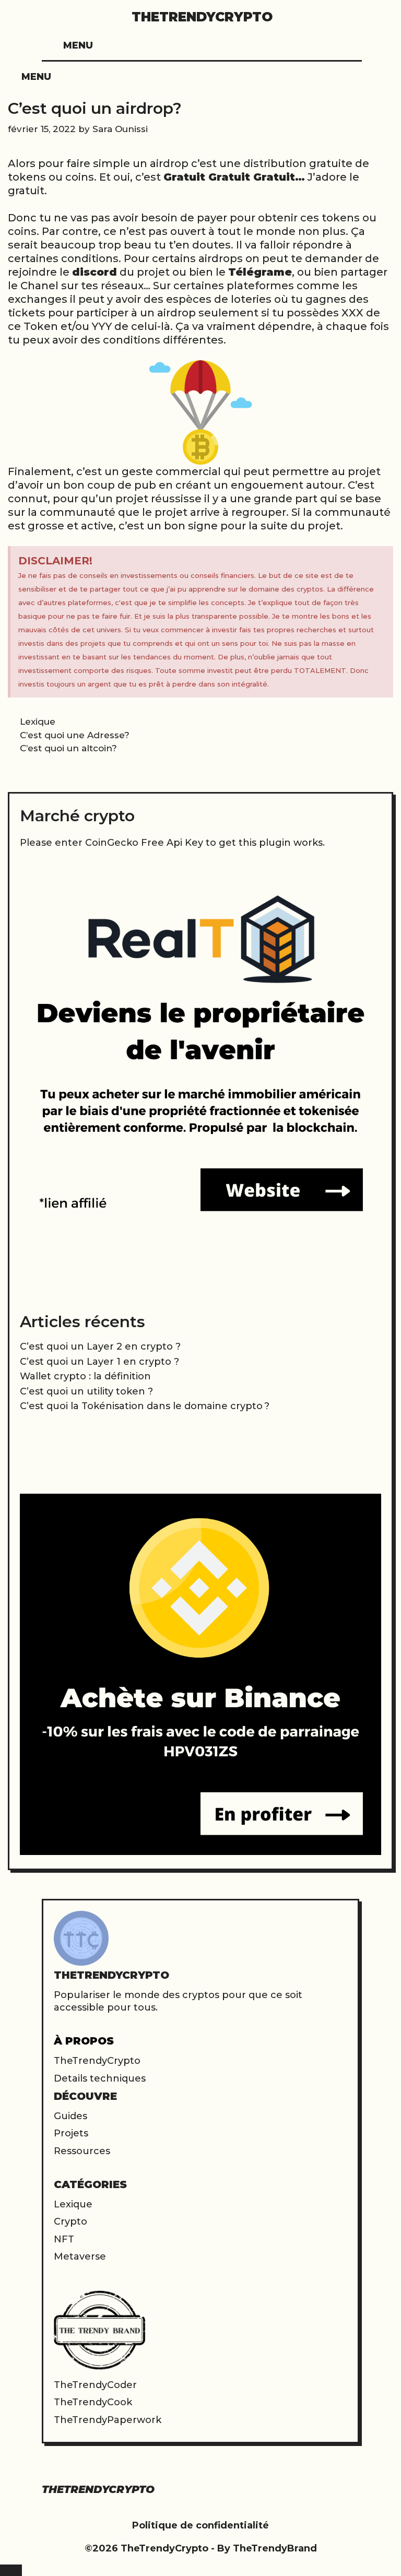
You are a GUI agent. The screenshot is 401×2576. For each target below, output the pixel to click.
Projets (71, 2133)
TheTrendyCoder (95, 2385)
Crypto (70, 2221)
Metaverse (80, 2256)
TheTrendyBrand (275, 2548)
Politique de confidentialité (200, 2525)
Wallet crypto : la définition (85, 1376)
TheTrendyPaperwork (108, 2420)
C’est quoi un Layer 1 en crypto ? (99, 1362)
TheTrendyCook (93, 2402)
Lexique (38, 722)
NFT (64, 2239)
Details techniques (100, 2078)
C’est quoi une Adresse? (75, 735)
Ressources (82, 2151)
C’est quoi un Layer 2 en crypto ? (100, 1346)
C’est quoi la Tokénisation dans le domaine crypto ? (145, 1406)
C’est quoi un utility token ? (86, 1391)
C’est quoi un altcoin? (68, 748)
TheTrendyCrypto (202, 17)
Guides (70, 2116)
